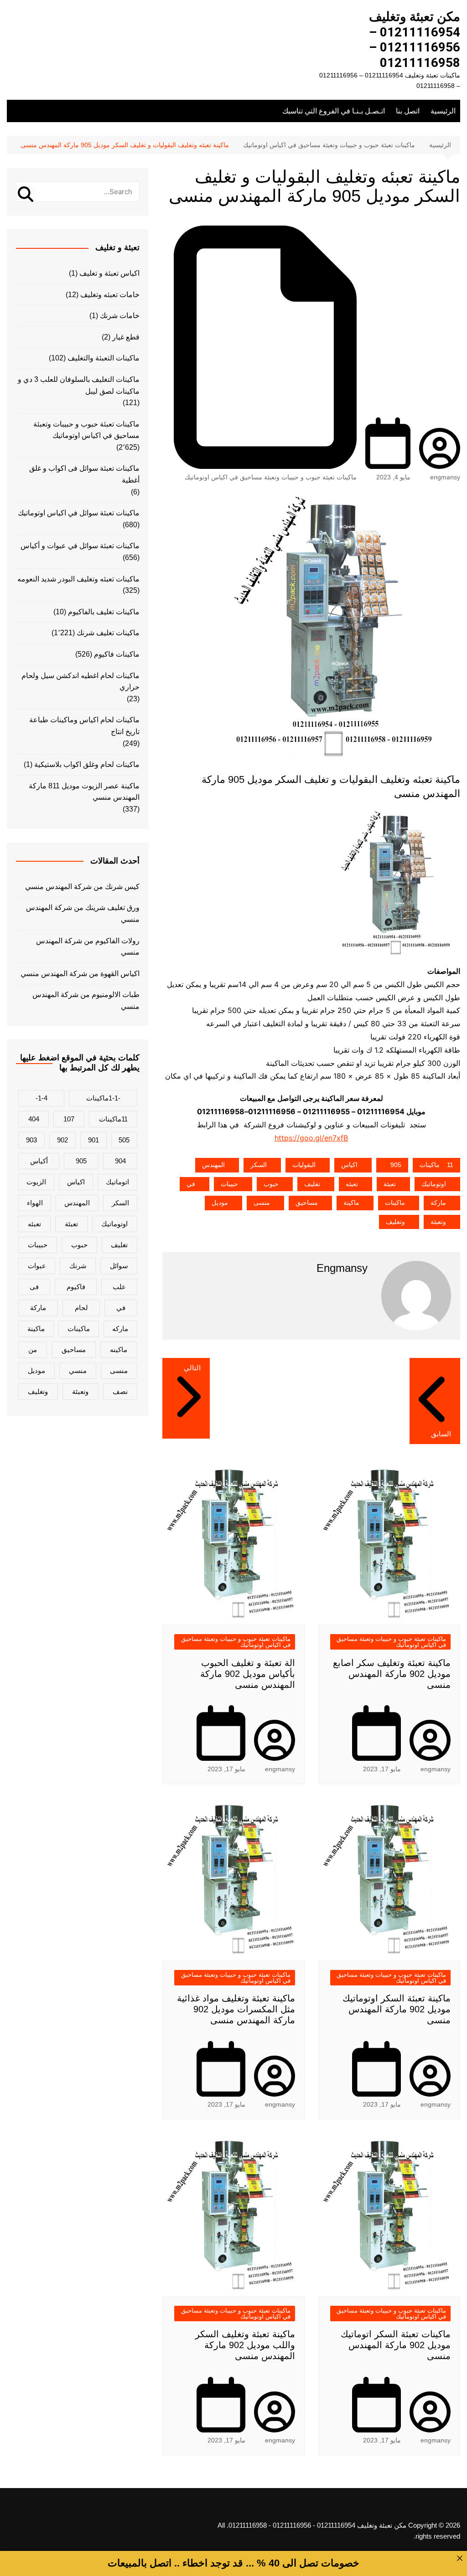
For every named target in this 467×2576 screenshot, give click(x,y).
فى (34, 1287)
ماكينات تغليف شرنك (108, 633)
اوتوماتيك (434, 1184)
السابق (441, 1434)
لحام (81, 1308)
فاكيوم (76, 1287)
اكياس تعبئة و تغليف (109, 273)
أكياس (39, 1161)
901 (93, 1140)
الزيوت (36, 1182)
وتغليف (395, 1222)
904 (120, 1161)
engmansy (445, 477)
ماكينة (351, 1203)
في (191, 1184)
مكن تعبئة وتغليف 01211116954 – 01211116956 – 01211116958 (415, 40)
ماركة (438, 1203)
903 (31, 1140)
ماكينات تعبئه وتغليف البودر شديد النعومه (78, 579)
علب (119, 1287)
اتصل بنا (408, 111)
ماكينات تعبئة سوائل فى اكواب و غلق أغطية (84, 474)
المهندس (213, 1165)
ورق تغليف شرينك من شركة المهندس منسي (83, 913)
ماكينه (119, 1350)
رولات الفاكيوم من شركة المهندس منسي (88, 947)
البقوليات (304, 1165)
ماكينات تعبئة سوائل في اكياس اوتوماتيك (79, 513)
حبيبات (229, 1184)
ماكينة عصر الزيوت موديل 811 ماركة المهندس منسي (84, 792)
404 (34, 1119)
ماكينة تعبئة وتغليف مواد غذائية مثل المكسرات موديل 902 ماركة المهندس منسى (236, 2009)
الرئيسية (443, 111)
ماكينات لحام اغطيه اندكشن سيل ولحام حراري (80, 681)
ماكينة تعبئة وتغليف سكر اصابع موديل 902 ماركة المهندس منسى (392, 1674)
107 (69, 1119)
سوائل (119, 1266)
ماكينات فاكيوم (117, 654)
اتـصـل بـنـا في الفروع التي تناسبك (334, 111)
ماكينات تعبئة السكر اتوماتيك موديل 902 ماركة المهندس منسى (396, 2345)
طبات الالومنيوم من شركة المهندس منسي (86, 1000)
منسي (78, 1370)
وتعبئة (438, 1222)
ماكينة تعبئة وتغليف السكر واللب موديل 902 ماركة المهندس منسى (245, 2345)
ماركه (120, 1329)
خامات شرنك (120, 316)
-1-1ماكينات (103, 1098)
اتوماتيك (117, 1182)
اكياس (349, 1165)
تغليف (312, 1184)
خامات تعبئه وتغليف (110, 295)
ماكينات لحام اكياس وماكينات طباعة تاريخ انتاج (84, 726)
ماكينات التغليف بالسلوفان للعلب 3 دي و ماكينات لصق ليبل (79, 385)
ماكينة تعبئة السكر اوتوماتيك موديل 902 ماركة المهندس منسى (397, 2009)
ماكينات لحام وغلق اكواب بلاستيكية (87, 764)
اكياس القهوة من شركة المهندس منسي (80, 974)
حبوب (271, 1184)
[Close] (460, 2558)
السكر (259, 1165)
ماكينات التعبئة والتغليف (104, 358)
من (33, 1350)
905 (396, 1165)
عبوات (37, 1266)
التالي (192, 1368)
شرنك (78, 1266)
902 (62, 1140)
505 (124, 1140)
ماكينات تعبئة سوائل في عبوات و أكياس (80, 546)
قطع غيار (126, 337)
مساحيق (307, 1203)
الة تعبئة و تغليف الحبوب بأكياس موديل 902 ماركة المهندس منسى (248, 1674)
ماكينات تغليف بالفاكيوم (104, 612)
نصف (120, 1391)
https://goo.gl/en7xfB (311, 1138)
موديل (220, 1203)
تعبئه (352, 1184)
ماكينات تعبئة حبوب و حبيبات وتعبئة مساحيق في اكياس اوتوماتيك (271, 477)
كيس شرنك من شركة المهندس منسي (82, 887)
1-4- (42, 1098)
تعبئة (390, 1184)
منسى (262, 1203)
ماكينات (395, 1203)
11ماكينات (436, 1165)
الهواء (35, 1203)
